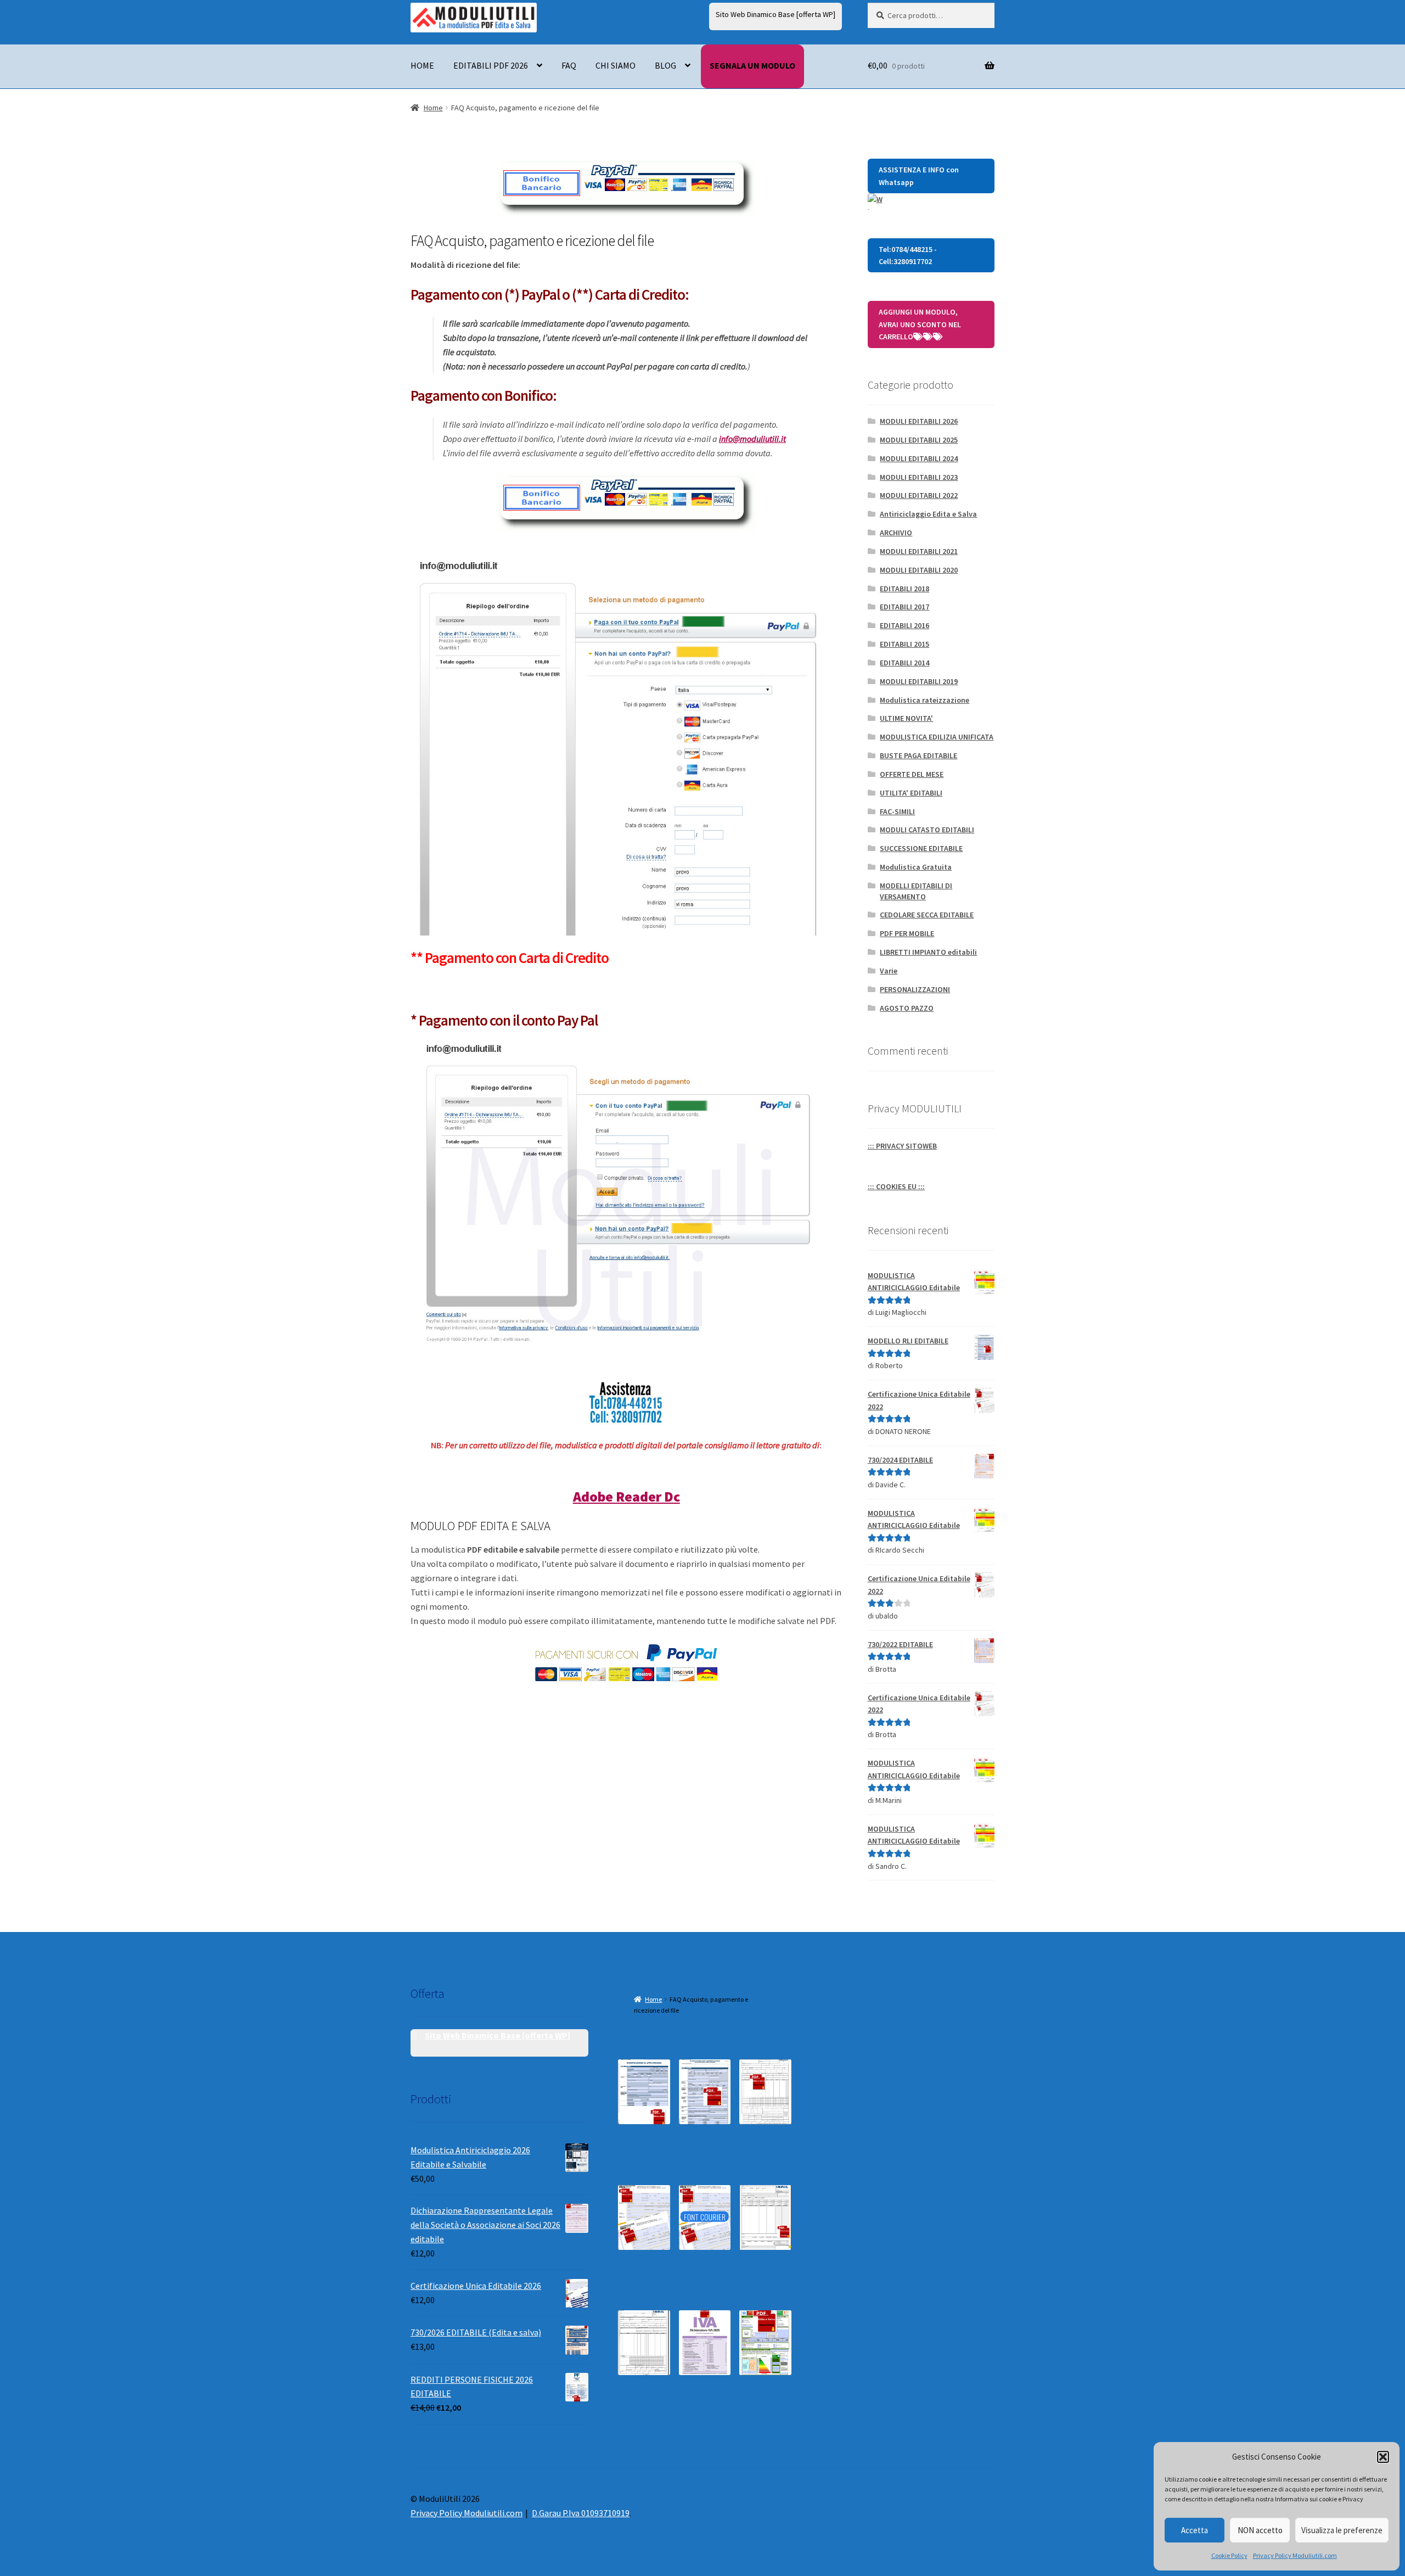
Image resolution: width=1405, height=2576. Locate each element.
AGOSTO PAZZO (907, 1008)
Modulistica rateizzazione (925, 700)
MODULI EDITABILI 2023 (919, 477)
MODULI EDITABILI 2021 (919, 551)
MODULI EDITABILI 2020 (919, 570)
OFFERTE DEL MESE (912, 774)
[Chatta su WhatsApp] (931, 201)
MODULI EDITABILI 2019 (919, 681)
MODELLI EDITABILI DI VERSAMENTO (916, 891)
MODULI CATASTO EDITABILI (927, 830)
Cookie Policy (1229, 2555)
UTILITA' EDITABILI (911, 793)
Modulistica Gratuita (916, 867)
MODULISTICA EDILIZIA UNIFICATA (937, 737)
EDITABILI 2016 (904, 625)
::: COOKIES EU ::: (896, 1186)
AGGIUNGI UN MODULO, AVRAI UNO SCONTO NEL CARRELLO (920, 324)
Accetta (1195, 2530)
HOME (422, 65)
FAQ (569, 65)
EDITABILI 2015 (904, 644)
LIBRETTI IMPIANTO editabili (928, 952)
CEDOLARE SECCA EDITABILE (927, 915)
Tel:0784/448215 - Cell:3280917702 (908, 256)
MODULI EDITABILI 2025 (919, 440)
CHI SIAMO (616, 65)
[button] (1383, 2457)
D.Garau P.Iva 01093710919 (581, 2513)
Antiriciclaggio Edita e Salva (928, 514)
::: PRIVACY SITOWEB (902, 1146)
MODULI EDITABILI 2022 (919, 495)
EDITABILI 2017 (904, 607)
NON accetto (1260, 2530)
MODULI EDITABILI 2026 (919, 421)
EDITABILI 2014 (904, 663)
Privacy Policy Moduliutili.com (1295, 2555)
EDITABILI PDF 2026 (491, 65)
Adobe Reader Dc (626, 1497)
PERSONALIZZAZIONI (915, 989)
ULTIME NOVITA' (906, 718)
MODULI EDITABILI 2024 (919, 458)
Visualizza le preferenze (1342, 2530)
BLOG (665, 65)
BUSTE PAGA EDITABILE (918, 755)
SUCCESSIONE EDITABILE (921, 848)
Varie (889, 971)
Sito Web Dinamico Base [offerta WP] (775, 14)
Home (433, 108)
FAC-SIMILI (897, 811)
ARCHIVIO (896, 533)
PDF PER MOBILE (907, 933)
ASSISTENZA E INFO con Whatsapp (919, 176)
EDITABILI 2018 (904, 589)
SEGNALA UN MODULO (752, 65)
